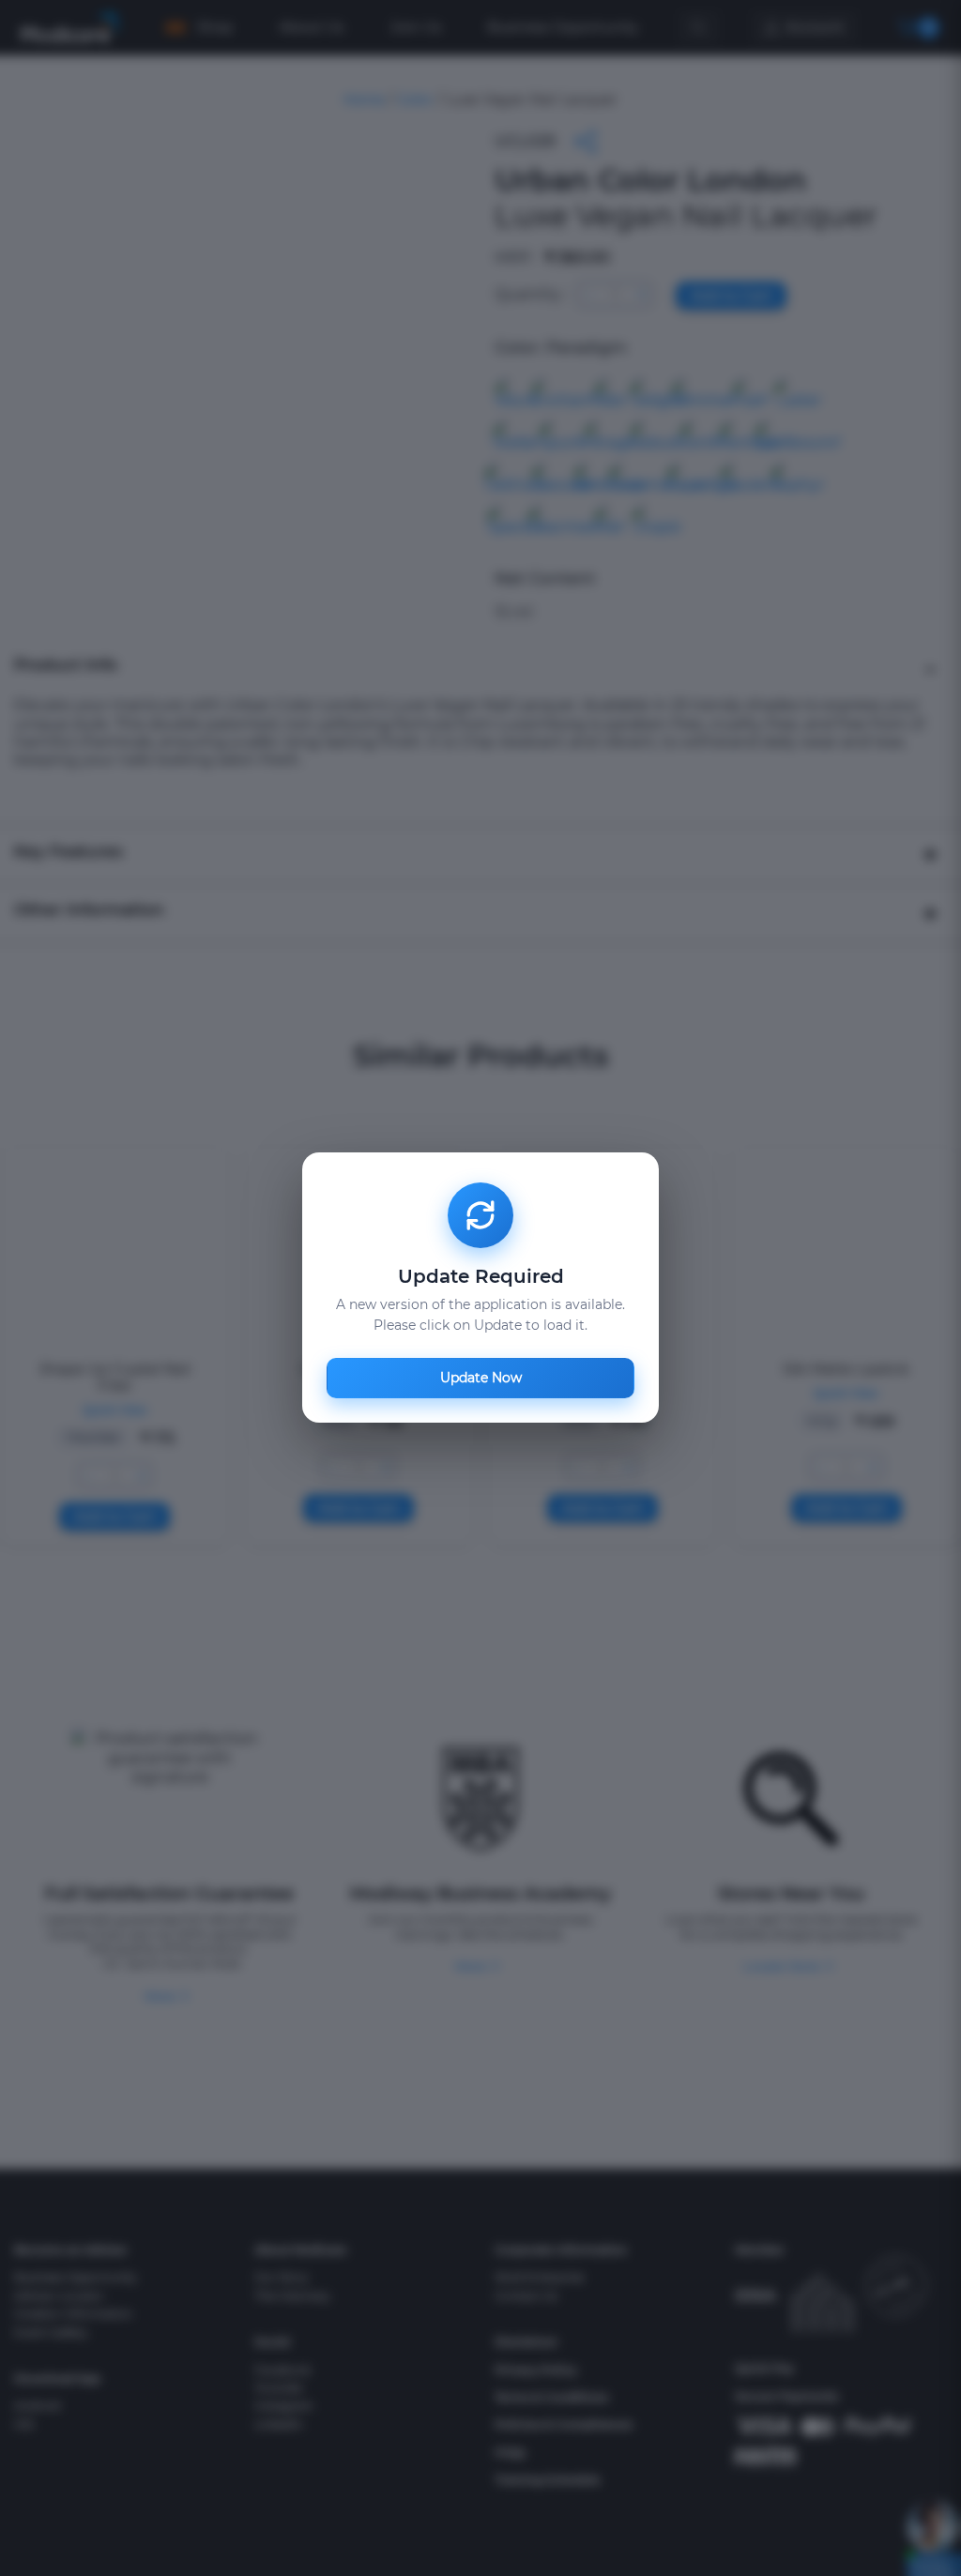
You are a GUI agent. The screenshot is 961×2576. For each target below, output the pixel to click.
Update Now (481, 1379)
